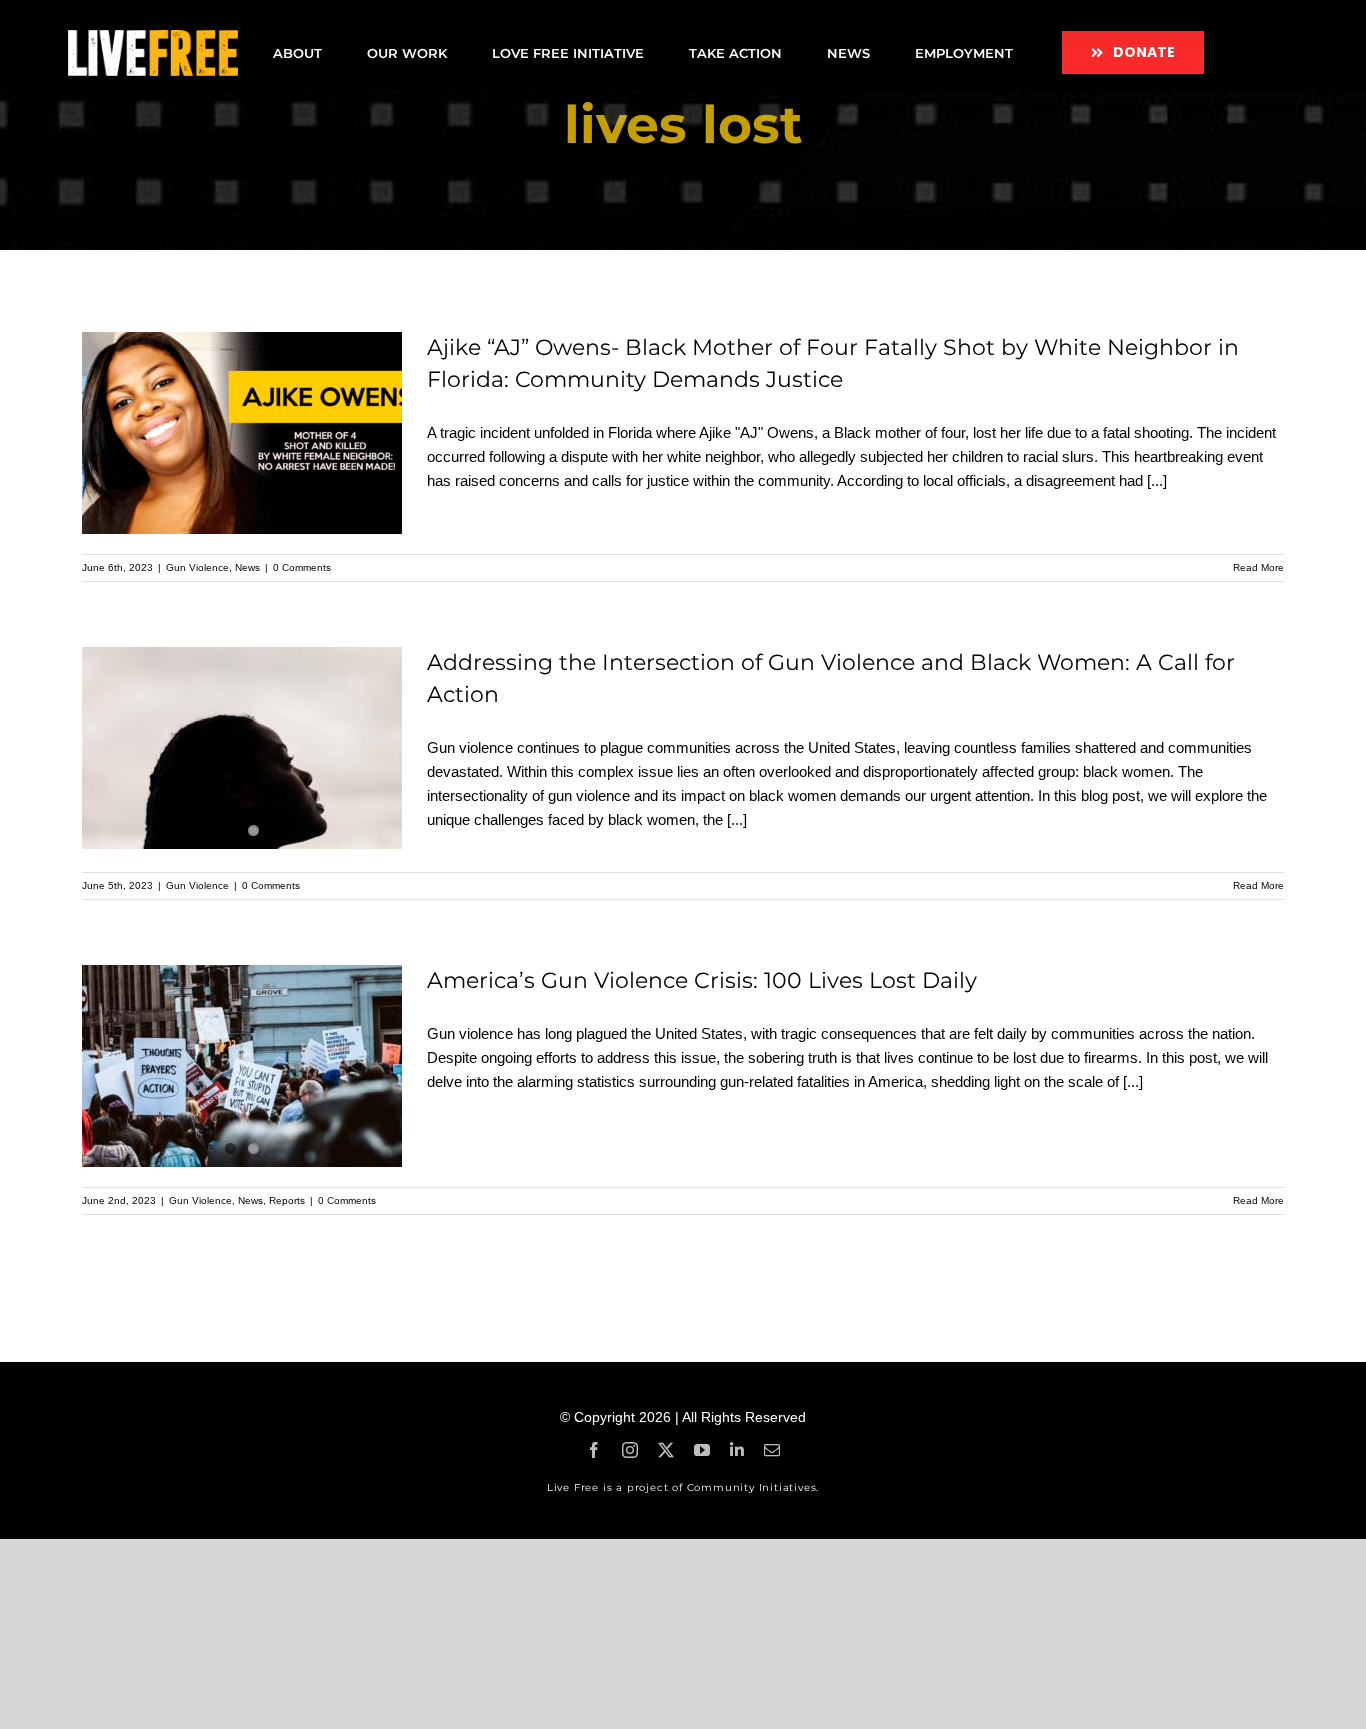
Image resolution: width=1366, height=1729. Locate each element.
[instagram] (630, 1450)
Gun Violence (197, 567)
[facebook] (594, 1450)
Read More (1258, 567)
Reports (287, 1200)
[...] (1157, 480)
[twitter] (666, 1450)
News (247, 567)
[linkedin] (737, 1450)
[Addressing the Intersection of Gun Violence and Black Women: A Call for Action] (242, 748)
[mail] (772, 1450)
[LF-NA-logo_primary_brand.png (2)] (153, 37)
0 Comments (302, 567)
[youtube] (702, 1450)
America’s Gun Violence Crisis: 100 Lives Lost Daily (702, 980)
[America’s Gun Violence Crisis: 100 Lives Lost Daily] (242, 1066)
